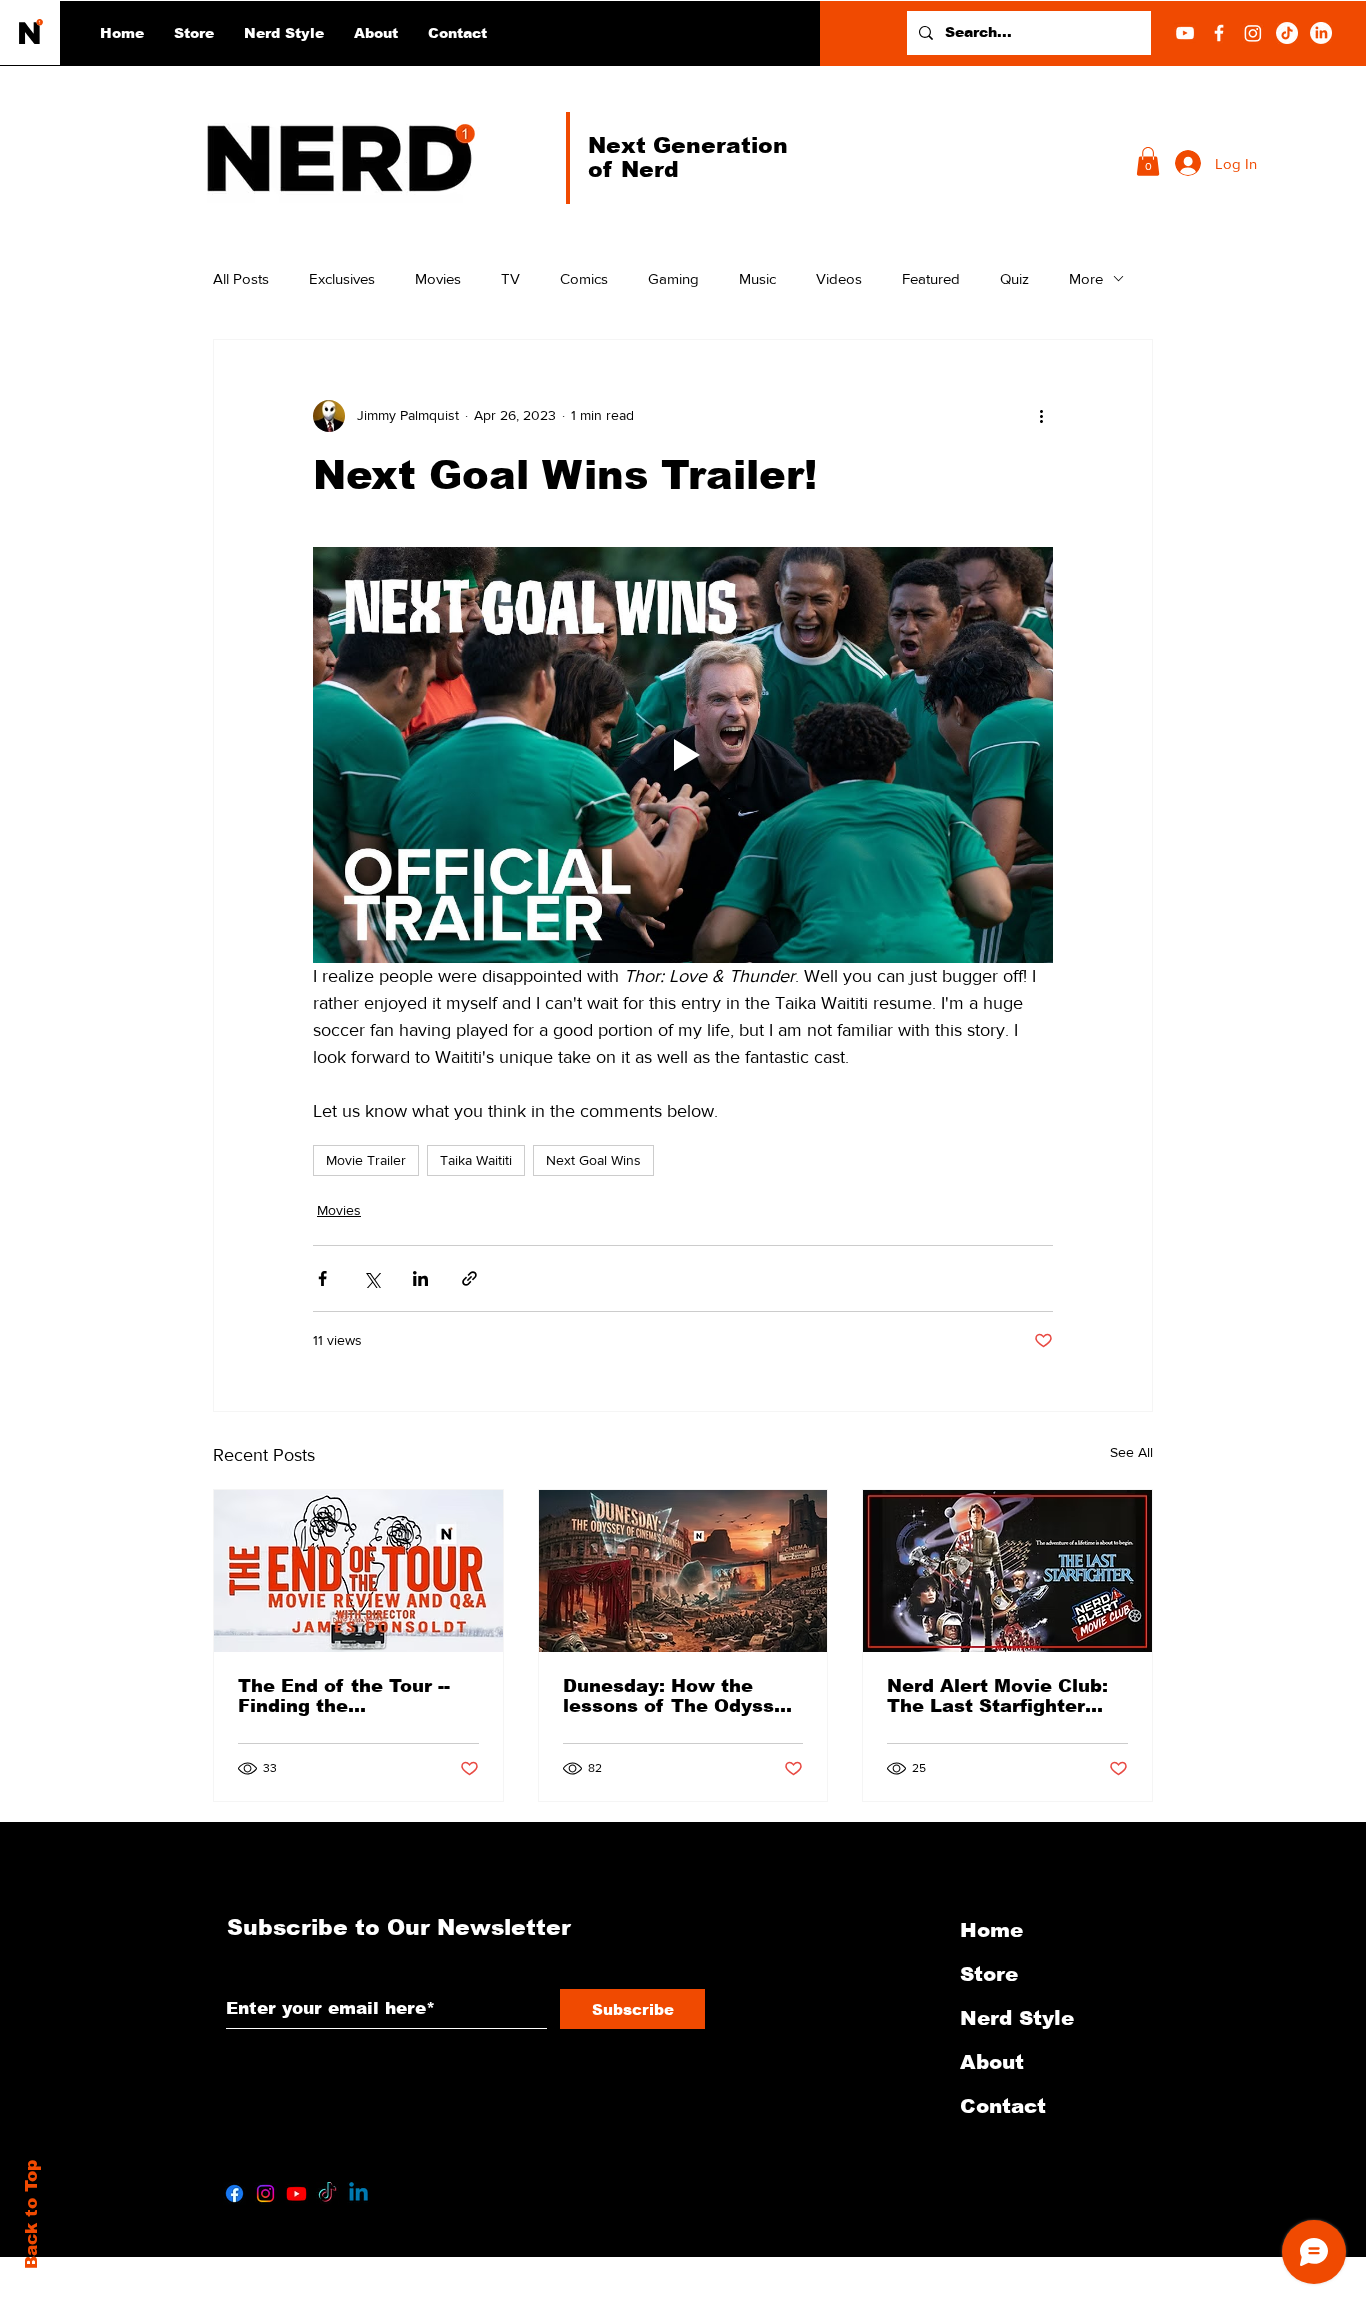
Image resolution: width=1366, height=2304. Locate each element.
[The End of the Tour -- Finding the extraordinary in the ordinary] (358, 1571)
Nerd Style (1017, 2018)
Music (757, 278)
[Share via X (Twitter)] (371, 1278)
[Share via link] (469, 1278)
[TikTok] (1287, 33)
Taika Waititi (476, 1160)
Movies (438, 278)
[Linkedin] (358, 2193)
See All (1131, 1452)
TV (510, 278)
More (1086, 278)
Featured (931, 278)
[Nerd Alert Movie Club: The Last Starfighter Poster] (1007, 1571)
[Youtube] (296, 2193)
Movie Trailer (366, 1160)
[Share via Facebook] (322, 1278)
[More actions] (1041, 416)
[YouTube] (1185, 33)
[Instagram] (1253, 33)
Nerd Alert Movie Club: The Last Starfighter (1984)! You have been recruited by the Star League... (997, 1696)
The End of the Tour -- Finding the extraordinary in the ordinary (344, 1696)
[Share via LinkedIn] (420, 1278)
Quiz (1014, 278)
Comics (584, 278)
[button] (284, 33)
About (992, 2062)
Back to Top (31, 2214)
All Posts (241, 278)
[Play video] (683, 755)
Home (991, 1930)
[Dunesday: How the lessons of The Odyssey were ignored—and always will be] (683, 1571)
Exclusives (342, 278)
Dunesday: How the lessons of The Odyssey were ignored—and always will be (680, 1696)
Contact (1003, 2106)
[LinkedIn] (1321, 33)
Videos (839, 278)
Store (989, 1974)
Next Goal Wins (593, 1160)
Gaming (673, 278)
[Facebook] (1219, 33)
